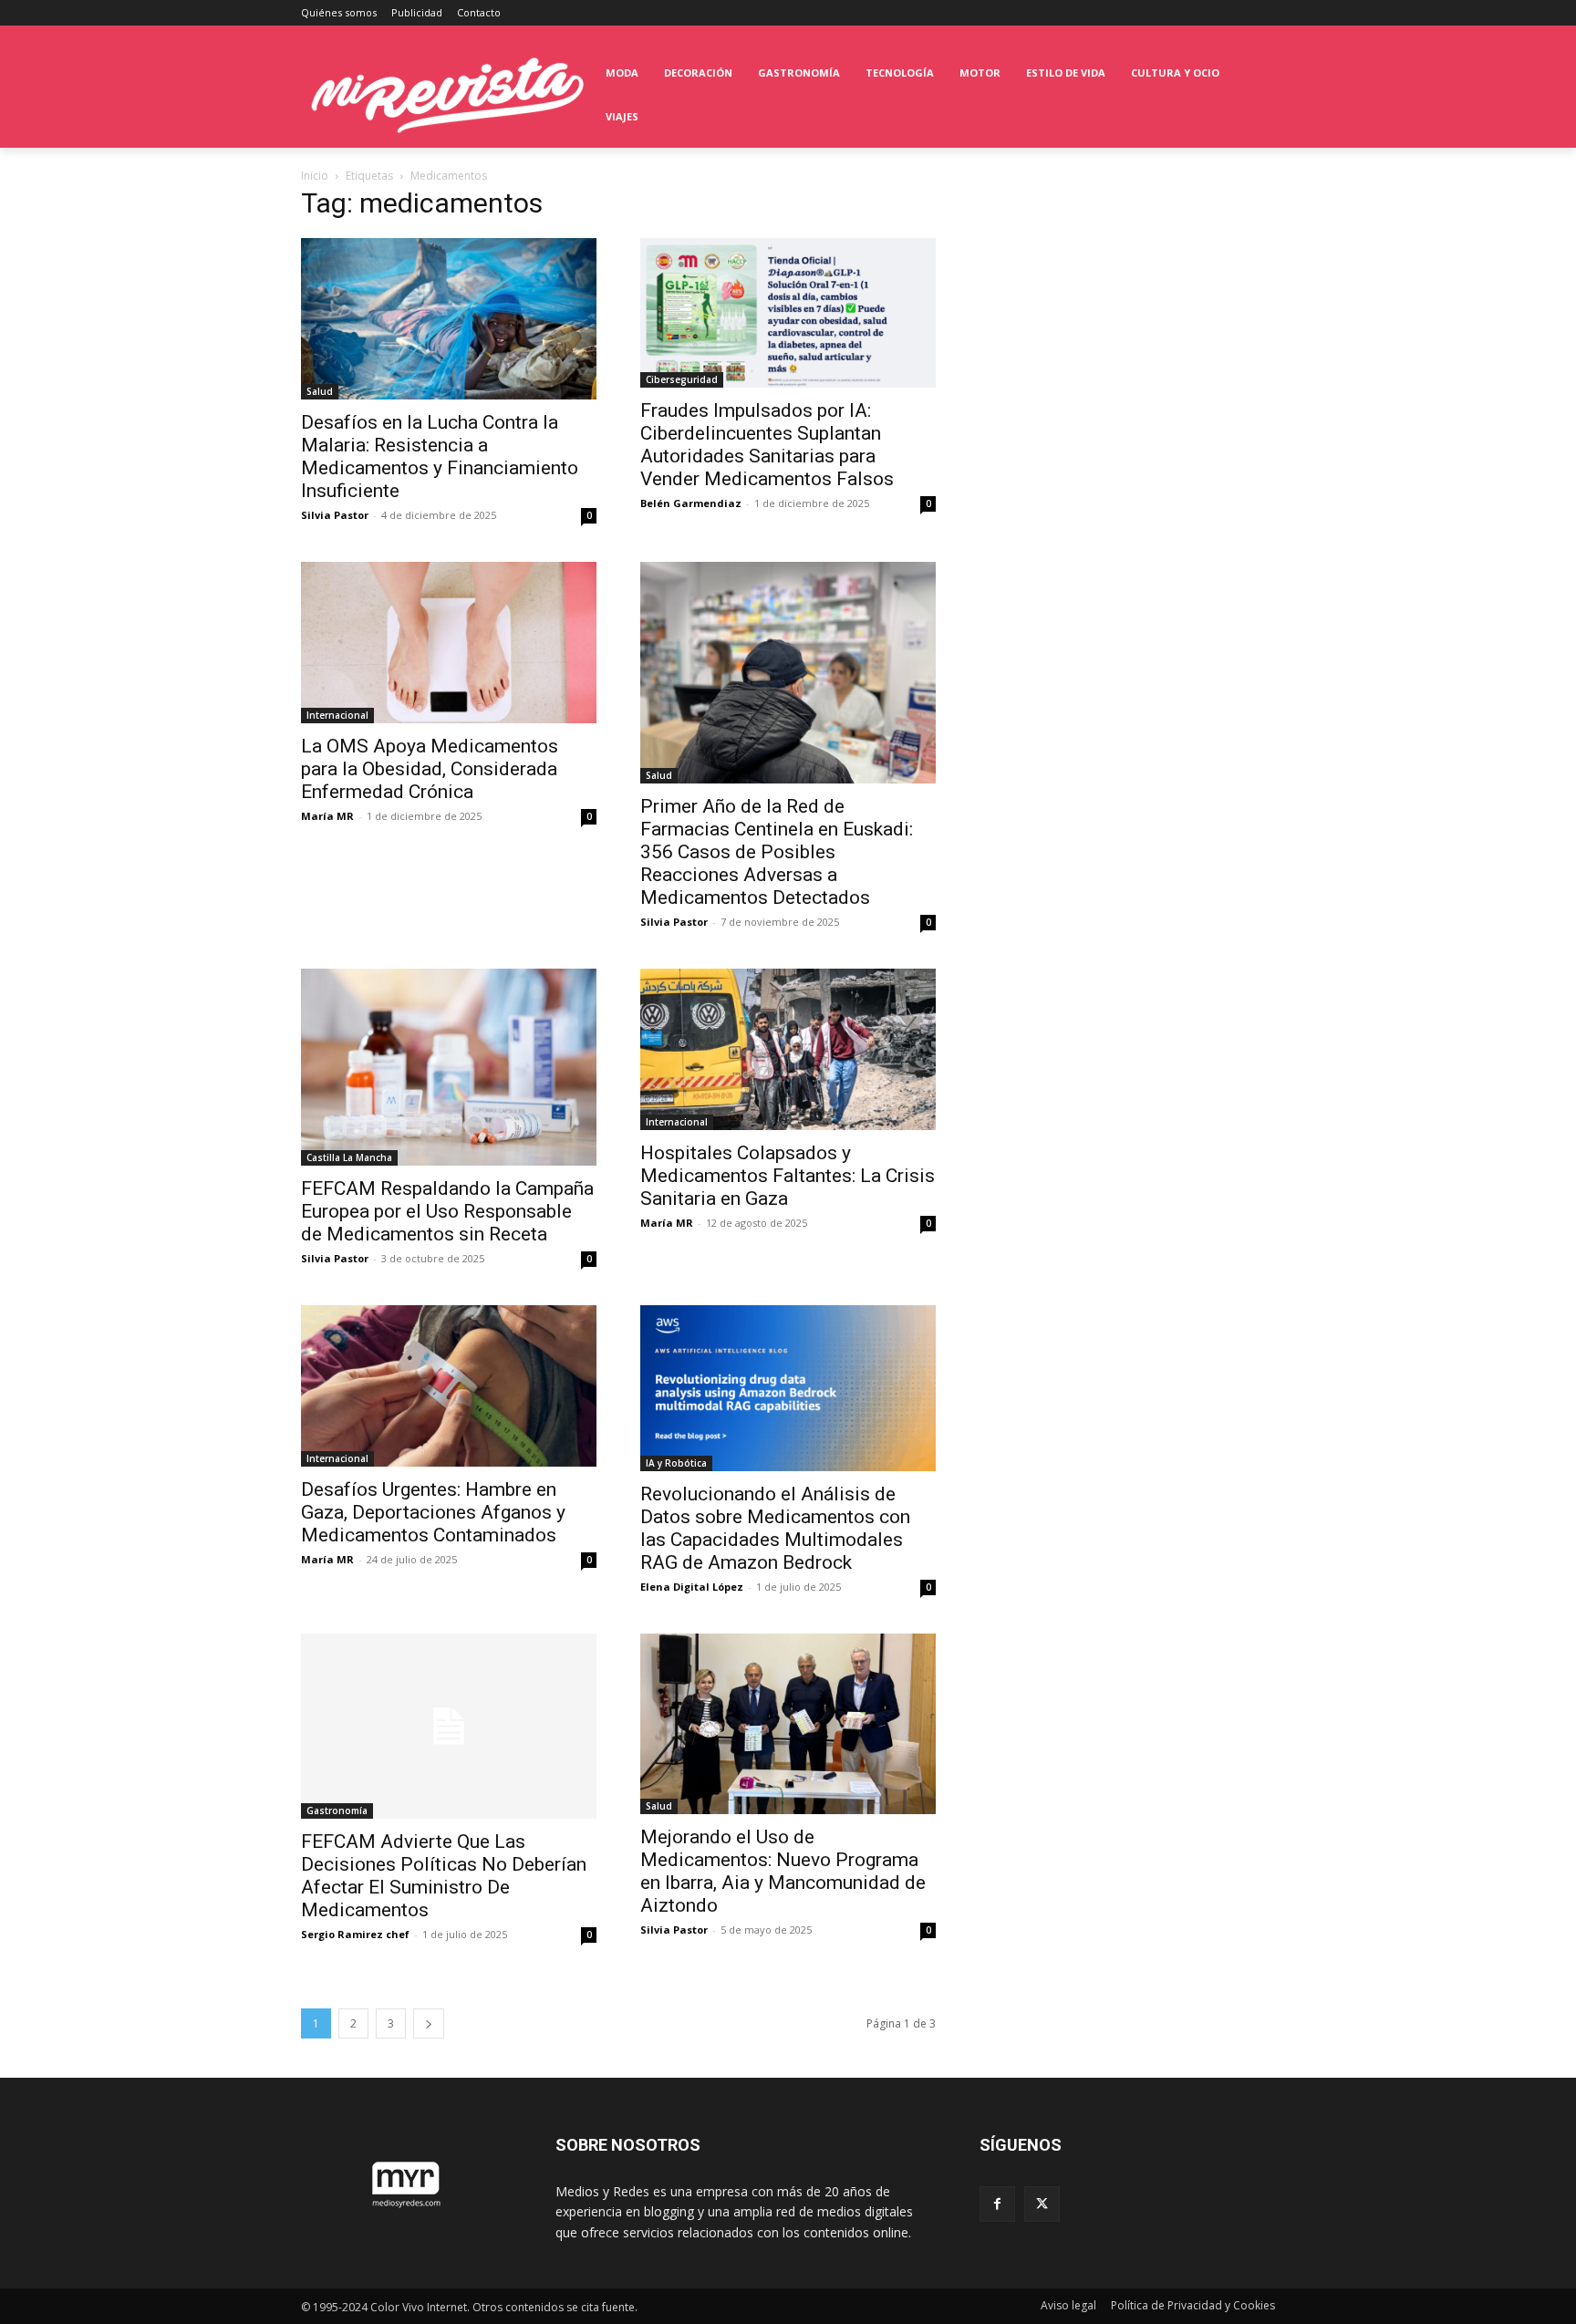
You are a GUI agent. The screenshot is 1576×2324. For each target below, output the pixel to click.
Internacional (337, 715)
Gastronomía (337, 1810)
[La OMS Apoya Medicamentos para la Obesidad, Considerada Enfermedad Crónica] (449, 643)
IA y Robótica (676, 1463)
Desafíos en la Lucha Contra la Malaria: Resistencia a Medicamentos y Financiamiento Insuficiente (440, 456)
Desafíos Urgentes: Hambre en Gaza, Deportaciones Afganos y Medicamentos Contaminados (433, 1512)
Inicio (315, 176)
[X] (1042, 2204)
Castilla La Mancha (349, 1157)
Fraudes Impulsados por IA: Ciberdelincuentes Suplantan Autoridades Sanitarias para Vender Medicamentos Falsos (767, 445)
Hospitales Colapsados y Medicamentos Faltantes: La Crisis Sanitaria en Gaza (788, 1176)
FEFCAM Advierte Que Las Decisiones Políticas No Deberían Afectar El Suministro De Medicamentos (444, 1876)
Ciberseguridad (682, 379)
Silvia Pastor (335, 515)
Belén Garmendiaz (691, 503)
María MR (327, 816)
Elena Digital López (692, 1587)
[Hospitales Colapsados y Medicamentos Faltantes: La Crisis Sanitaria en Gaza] (788, 1049)
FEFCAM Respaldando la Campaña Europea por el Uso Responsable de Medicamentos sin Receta (447, 1211)
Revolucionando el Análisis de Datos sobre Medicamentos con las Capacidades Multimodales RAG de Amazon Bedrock (775, 1528)
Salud (320, 391)
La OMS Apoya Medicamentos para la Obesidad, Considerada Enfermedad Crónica (430, 769)
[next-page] (429, 2023)
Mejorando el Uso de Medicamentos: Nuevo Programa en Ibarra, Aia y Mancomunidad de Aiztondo (783, 1871)
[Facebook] (997, 2204)
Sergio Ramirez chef (355, 1934)
